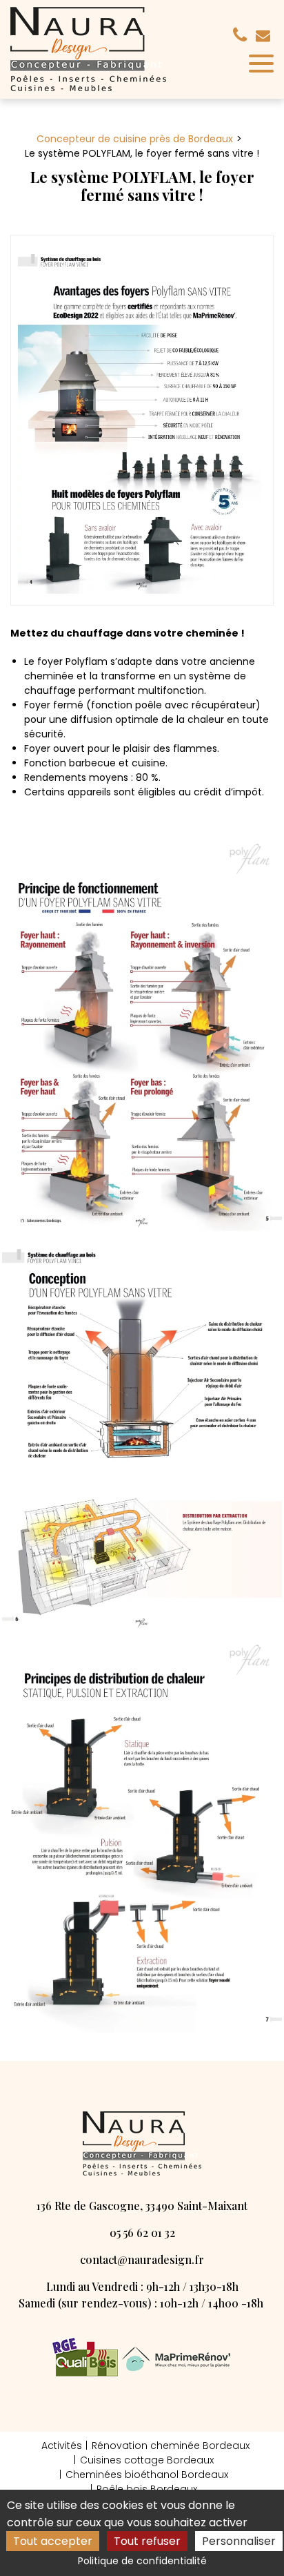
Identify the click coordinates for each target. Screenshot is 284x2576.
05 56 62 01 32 (142, 2233)
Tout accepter (53, 2541)
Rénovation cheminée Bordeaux (171, 2446)
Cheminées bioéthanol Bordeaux (147, 2475)
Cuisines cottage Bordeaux (147, 2460)
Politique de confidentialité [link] (142, 2561)
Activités (62, 2446)
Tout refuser (147, 2541)
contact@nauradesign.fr (265, 36)
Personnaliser (239, 2541)
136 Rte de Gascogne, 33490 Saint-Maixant (142, 2206)
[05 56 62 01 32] (243, 35)
